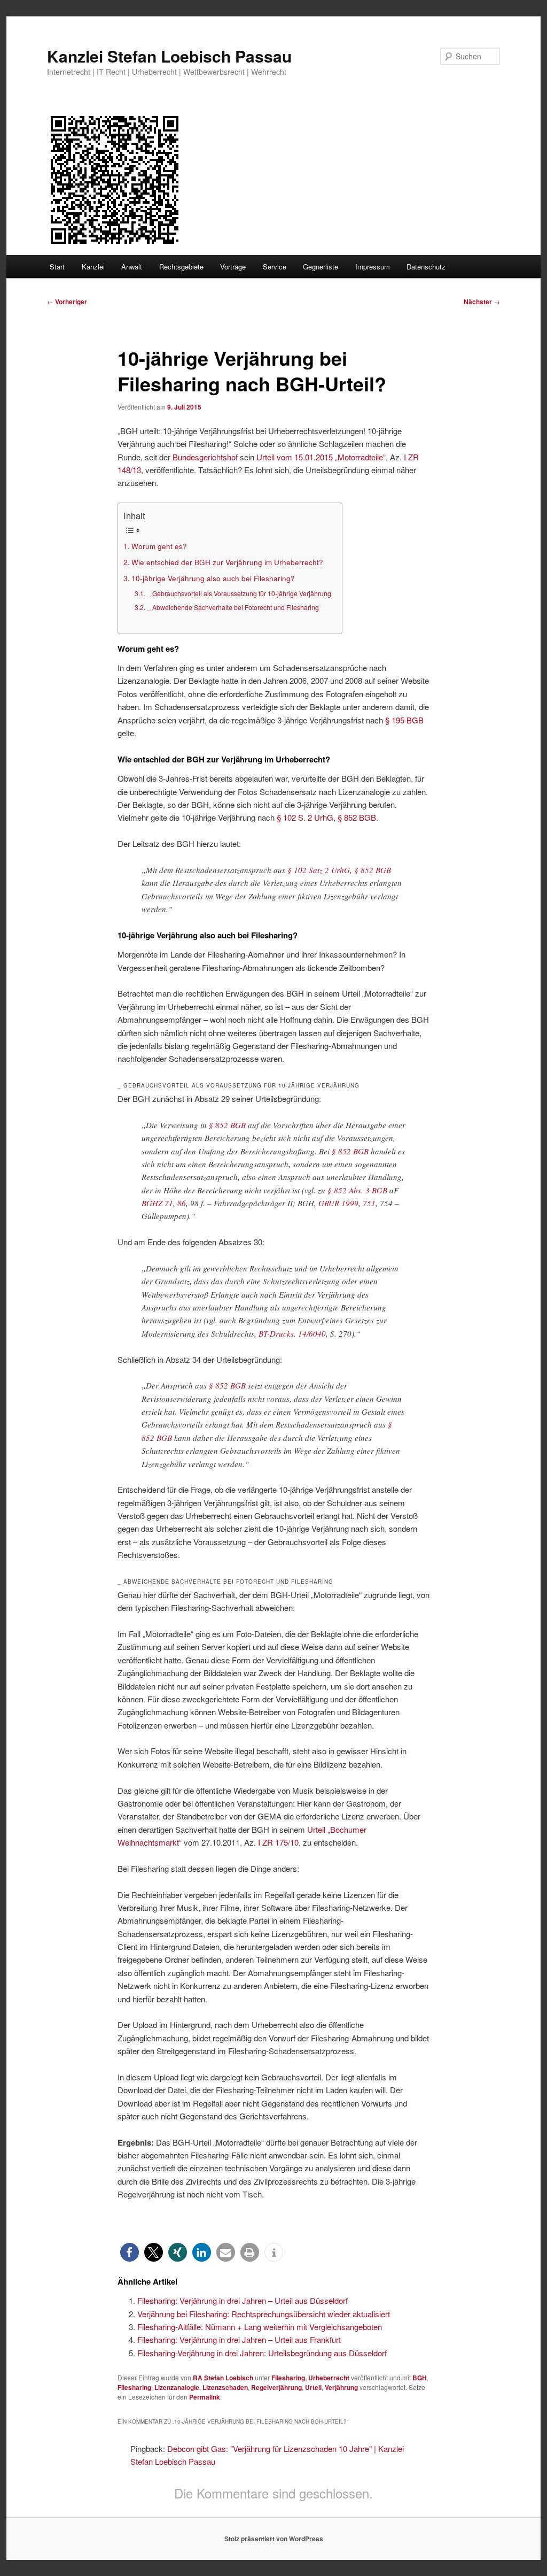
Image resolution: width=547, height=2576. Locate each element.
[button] (130, 2252)
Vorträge (233, 267)
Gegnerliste (321, 267)
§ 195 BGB (404, 720)
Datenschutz (426, 267)
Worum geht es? (159, 546)
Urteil (313, 2387)
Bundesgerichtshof (205, 457)
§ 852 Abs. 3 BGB (357, 1190)
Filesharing (288, 2378)
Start (57, 267)
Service (275, 267)
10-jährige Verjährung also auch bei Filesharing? (213, 578)
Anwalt (132, 267)
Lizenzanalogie (177, 2387)
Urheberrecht (329, 2378)
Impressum (373, 267)
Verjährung (341, 2387)
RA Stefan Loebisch (223, 2378)
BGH (420, 2378)
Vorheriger (67, 302)
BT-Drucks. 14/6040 (292, 1333)
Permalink (205, 2397)
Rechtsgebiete (181, 267)
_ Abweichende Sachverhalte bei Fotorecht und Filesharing (233, 607)
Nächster (482, 302)
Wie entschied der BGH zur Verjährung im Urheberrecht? (227, 562)
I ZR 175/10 (278, 1842)
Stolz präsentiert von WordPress (274, 2539)
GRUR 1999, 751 (347, 1203)
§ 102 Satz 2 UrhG (319, 870)
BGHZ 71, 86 (164, 1203)
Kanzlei (93, 267)
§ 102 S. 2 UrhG (305, 817)
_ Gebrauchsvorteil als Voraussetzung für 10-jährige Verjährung (239, 593)
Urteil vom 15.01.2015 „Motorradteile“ (321, 457)
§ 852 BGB (357, 817)
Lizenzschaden (225, 2387)
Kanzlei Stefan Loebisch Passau (169, 56)
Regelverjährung (276, 2387)
